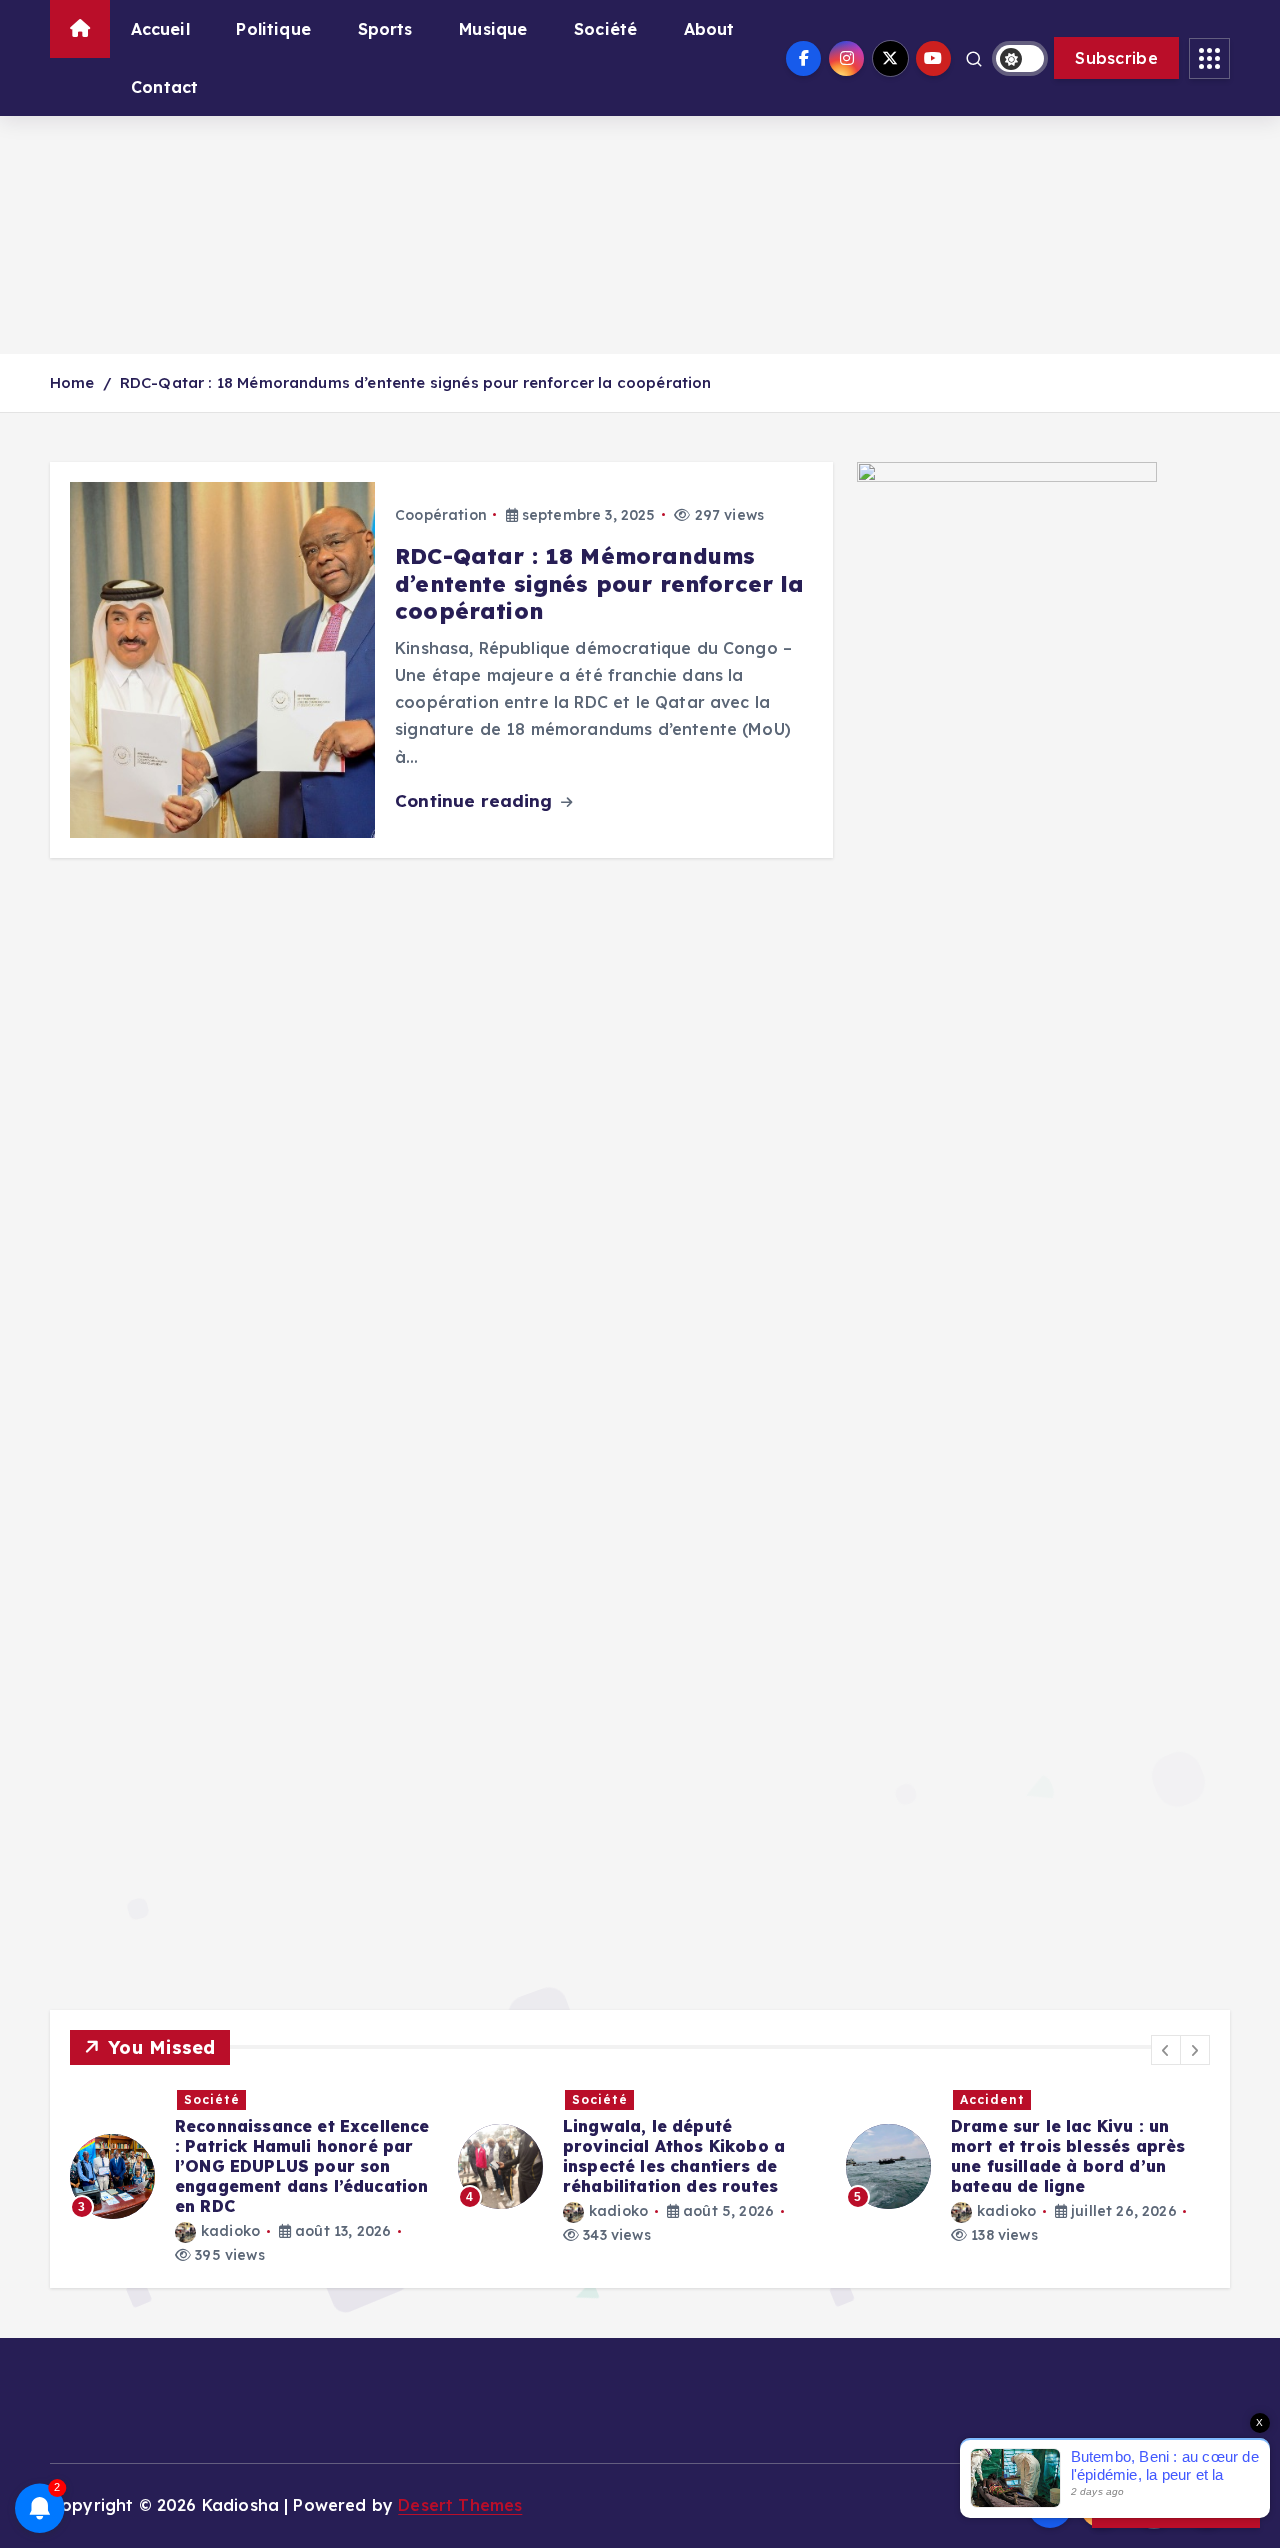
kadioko (231, 2211)
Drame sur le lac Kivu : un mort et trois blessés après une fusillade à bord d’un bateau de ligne (681, 2156)
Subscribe (1116, 58)
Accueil (160, 29)
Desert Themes (460, 2505)
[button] (1166, 2050)
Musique (493, 29)
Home (72, 382)
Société (605, 29)
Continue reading (476, 800)
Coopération (441, 515)
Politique (273, 29)
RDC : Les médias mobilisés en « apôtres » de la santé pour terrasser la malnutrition (1081, 2146)
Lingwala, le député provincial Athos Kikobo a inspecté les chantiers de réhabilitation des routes (287, 2156)
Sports (385, 29)
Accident (604, 2099)
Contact (164, 87)
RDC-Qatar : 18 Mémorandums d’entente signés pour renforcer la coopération (416, 382)
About (709, 29)
